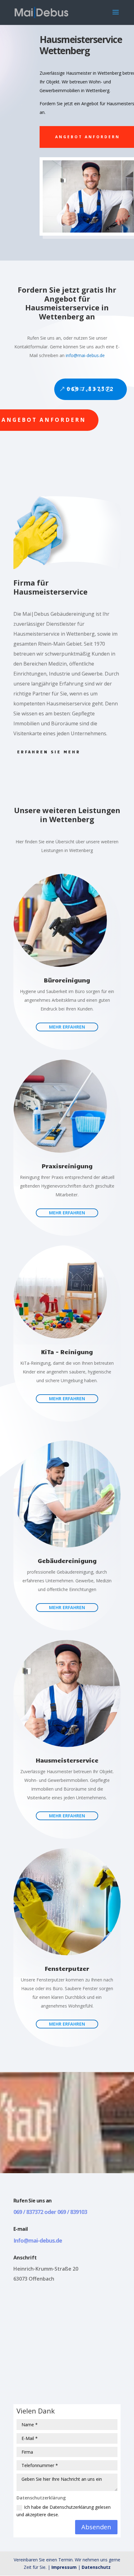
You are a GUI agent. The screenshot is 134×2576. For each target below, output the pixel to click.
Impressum (64, 2567)
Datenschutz (96, 2567)
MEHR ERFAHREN (67, 1027)
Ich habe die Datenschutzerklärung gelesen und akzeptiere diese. (64, 2511)
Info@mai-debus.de (38, 2240)
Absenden (96, 2527)
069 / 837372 (91, 389)
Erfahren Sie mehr (49, 752)
